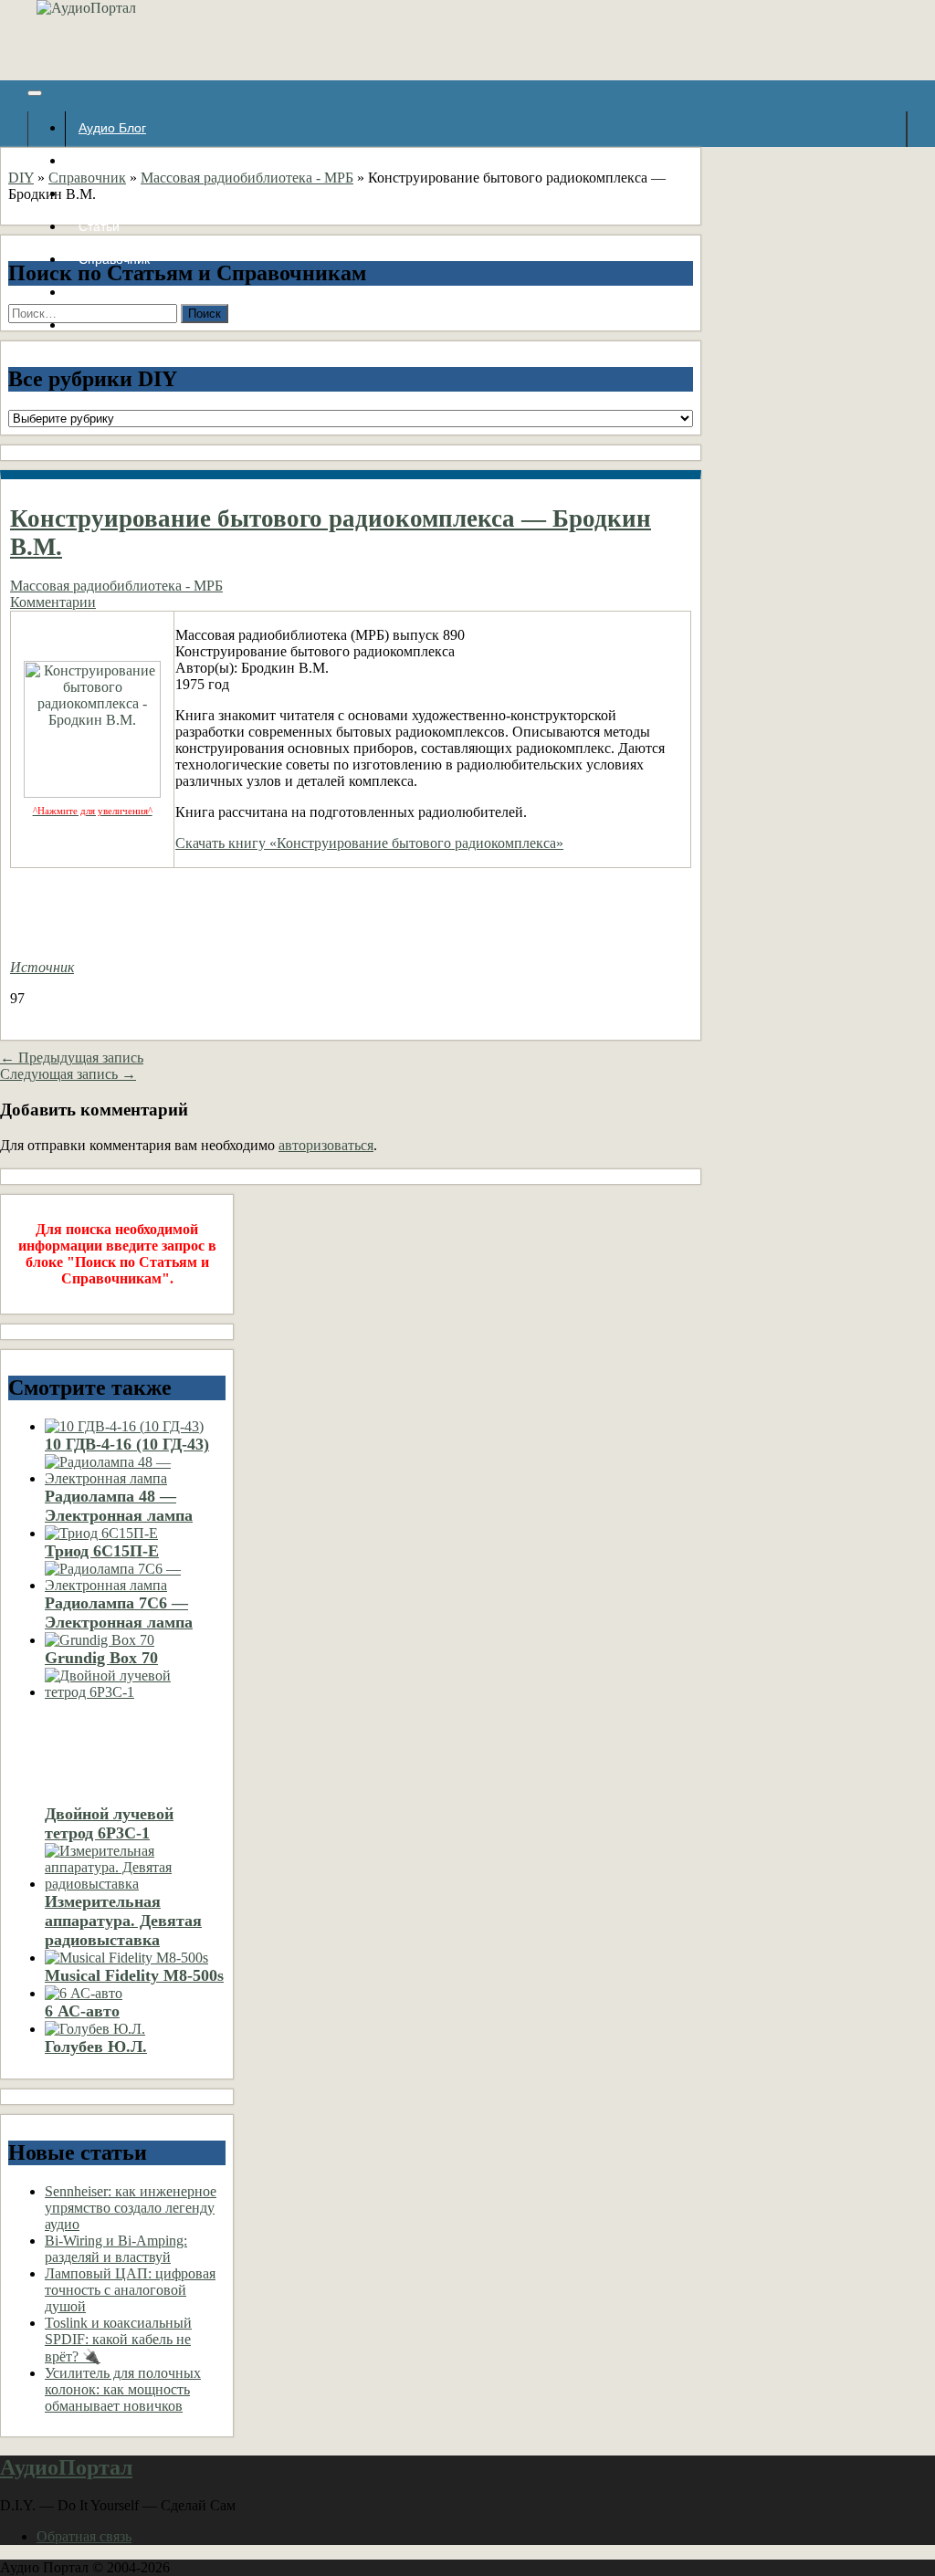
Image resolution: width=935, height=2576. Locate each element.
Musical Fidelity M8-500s (134, 1975)
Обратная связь (84, 2536)
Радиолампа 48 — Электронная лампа (119, 1506)
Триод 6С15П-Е (102, 1551)
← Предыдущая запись (72, 1058)
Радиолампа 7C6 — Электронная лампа (119, 1613)
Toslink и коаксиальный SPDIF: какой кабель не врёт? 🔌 (118, 2340)
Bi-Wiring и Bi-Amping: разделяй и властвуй (116, 2249)
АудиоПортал (66, 2467)
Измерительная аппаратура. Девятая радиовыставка (123, 1921)
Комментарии (53, 602)
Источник (42, 967)
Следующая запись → (68, 1074)
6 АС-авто (82, 2011)
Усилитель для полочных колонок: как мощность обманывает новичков (123, 2389)
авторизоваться (326, 1145)
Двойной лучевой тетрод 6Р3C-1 (109, 1823)
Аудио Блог (112, 128)
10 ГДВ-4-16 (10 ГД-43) (127, 1444)
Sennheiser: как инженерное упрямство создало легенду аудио (131, 2208)
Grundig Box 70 (101, 1658)
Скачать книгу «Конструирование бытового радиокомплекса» (369, 843)
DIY (21, 178)
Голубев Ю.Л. (96, 2047)
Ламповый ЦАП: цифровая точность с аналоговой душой (130, 2290)
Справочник (87, 178)
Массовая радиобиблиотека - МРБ (247, 178)
